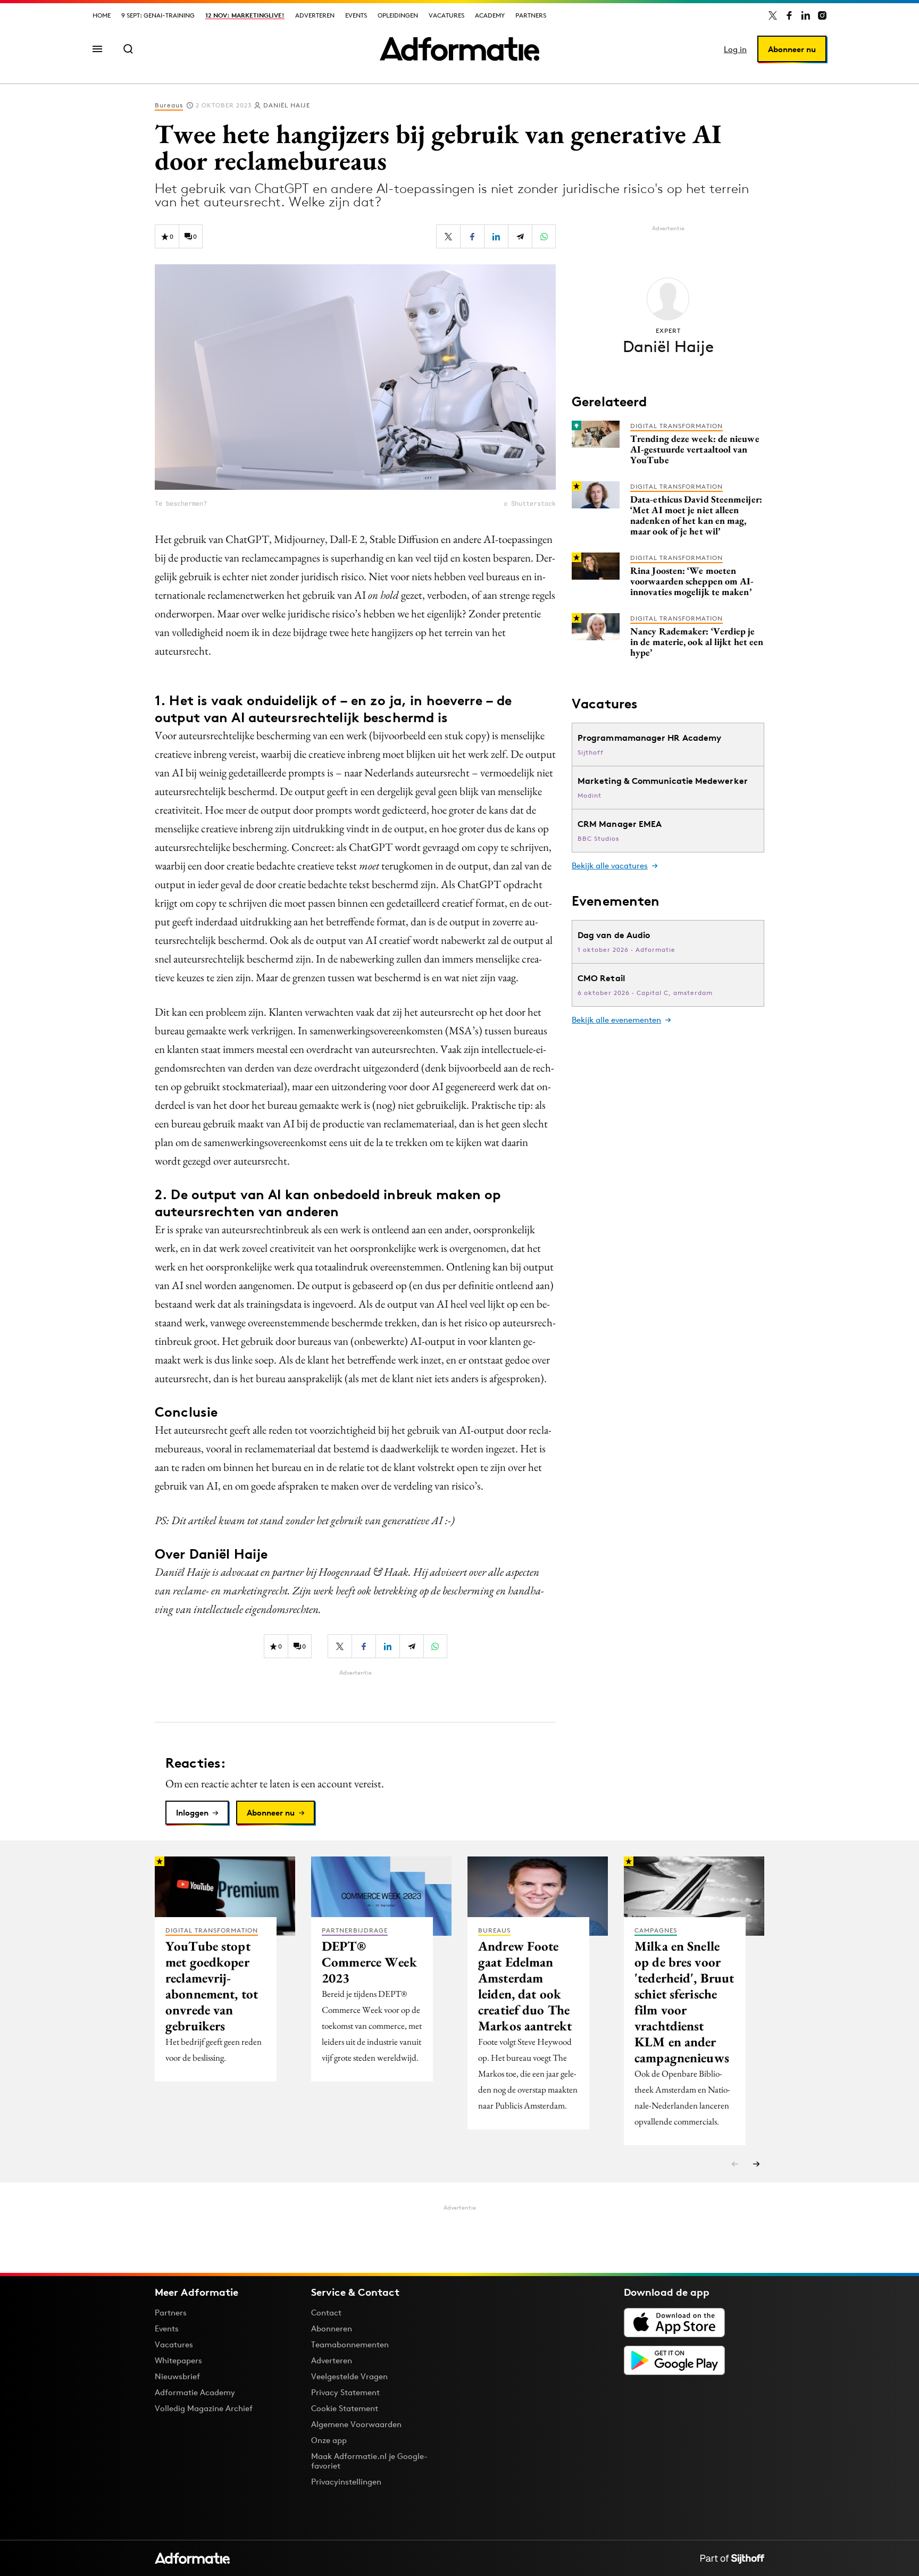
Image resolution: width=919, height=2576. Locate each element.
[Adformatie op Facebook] (789, 15)
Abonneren (332, 2328)
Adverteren (315, 15)
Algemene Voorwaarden (356, 2424)
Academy (490, 15)
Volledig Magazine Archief (204, 2408)
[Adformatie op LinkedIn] (806, 15)
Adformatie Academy (195, 2392)
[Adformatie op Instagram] (822, 15)
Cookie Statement (345, 2408)
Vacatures (446, 15)
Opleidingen (398, 15)
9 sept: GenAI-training (158, 15)
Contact (326, 2312)
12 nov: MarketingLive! (245, 15)
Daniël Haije (287, 105)
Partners (531, 15)
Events (356, 15)
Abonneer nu (792, 49)
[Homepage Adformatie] (459, 49)
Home (102, 15)
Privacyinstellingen (346, 2482)
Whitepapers (178, 2360)
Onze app (329, 2440)
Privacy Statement (345, 2392)
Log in (735, 49)
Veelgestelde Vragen (349, 2376)
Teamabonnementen (350, 2344)
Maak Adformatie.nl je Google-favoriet (369, 2461)
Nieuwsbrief (177, 2376)
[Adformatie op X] (773, 15)
